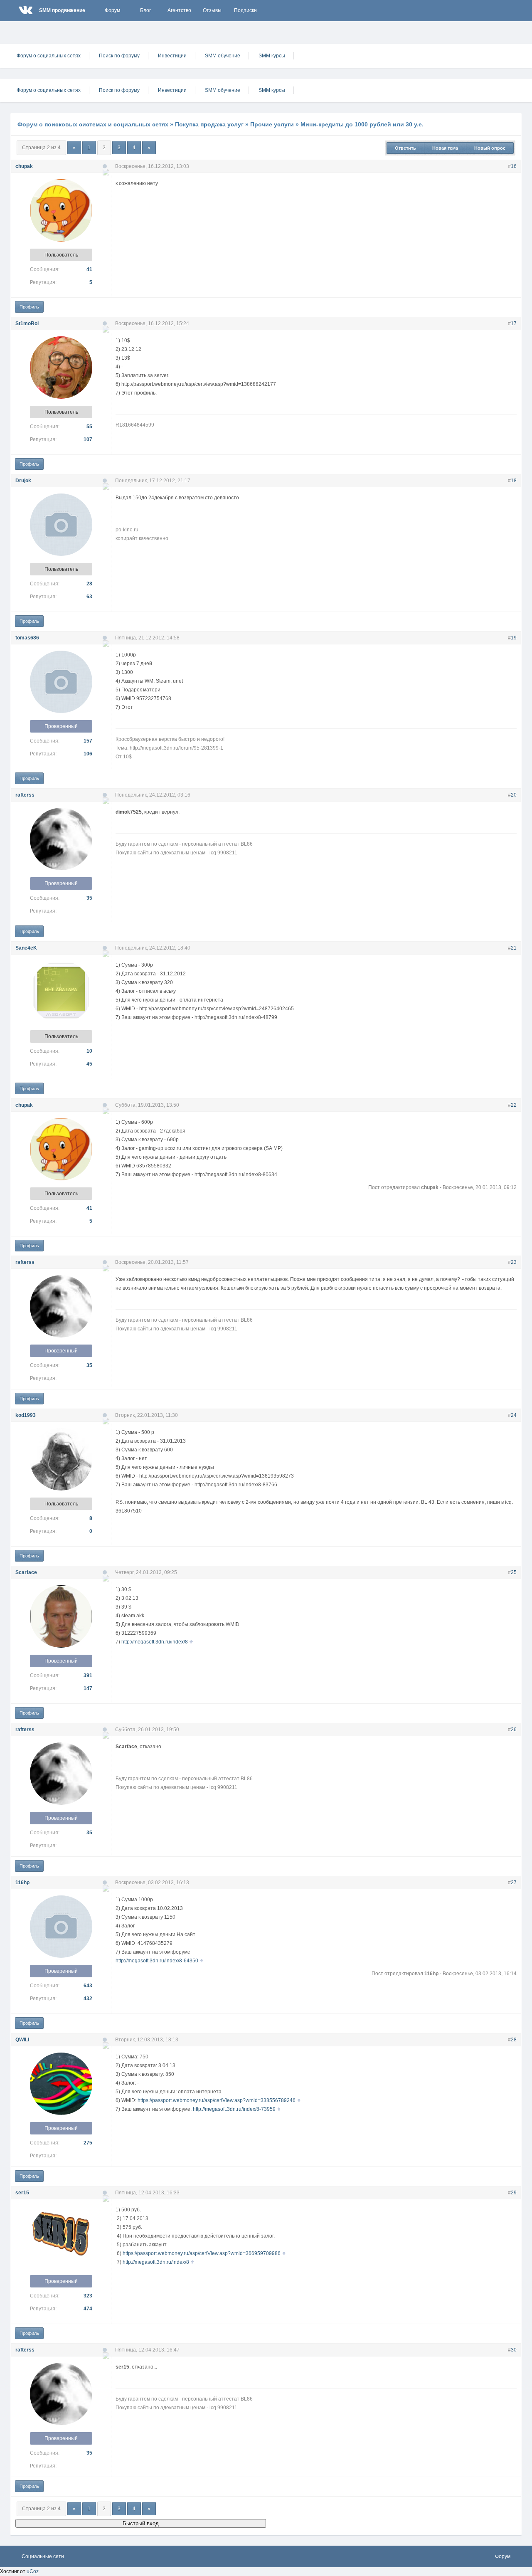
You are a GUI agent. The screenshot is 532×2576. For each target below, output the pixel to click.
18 (514, 481)
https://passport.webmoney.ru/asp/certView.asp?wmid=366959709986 (202, 2253)
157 (88, 741)
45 (89, 1064)
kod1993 (26, 1415)
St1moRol (27, 323)
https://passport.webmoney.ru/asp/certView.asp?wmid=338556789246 (217, 2100)
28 (89, 584)
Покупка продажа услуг (209, 124)
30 (514, 2350)
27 (514, 1883)
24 (514, 1415)
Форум (112, 10)
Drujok (23, 481)
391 (88, 1675)
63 (89, 597)
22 (514, 1105)
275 (88, 2143)
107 (88, 439)
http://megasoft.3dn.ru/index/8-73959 (234, 2109)
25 (514, 1572)
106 (88, 754)
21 (514, 948)
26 (514, 1730)
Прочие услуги (272, 124)
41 (89, 269)
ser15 (22, 2193)
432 (88, 1999)
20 (514, 795)
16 (514, 166)
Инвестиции (172, 56)
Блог (145, 10)
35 (89, 898)
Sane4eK (26, 948)
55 (89, 427)
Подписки (245, 10)
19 (514, 638)
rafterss (25, 795)
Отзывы (212, 10)
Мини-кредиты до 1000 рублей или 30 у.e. (362, 124)
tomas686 (27, 638)
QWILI (22, 2040)
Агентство (179, 10)
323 (88, 2296)
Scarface (26, 1572)
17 (514, 323)
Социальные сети (43, 2556)
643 (88, 1986)
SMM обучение (223, 56)
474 (88, 2309)
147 (88, 1688)
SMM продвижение (62, 10)
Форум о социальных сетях (49, 56)
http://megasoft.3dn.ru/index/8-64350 (157, 1961)
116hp (22, 1883)
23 (514, 1262)
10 (89, 1051)
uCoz (33, 2571)
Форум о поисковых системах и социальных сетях (93, 124)
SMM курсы (272, 56)
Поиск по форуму (119, 56)
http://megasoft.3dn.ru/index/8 (155, 1642)
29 (514, 2193)
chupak (24, 166)
